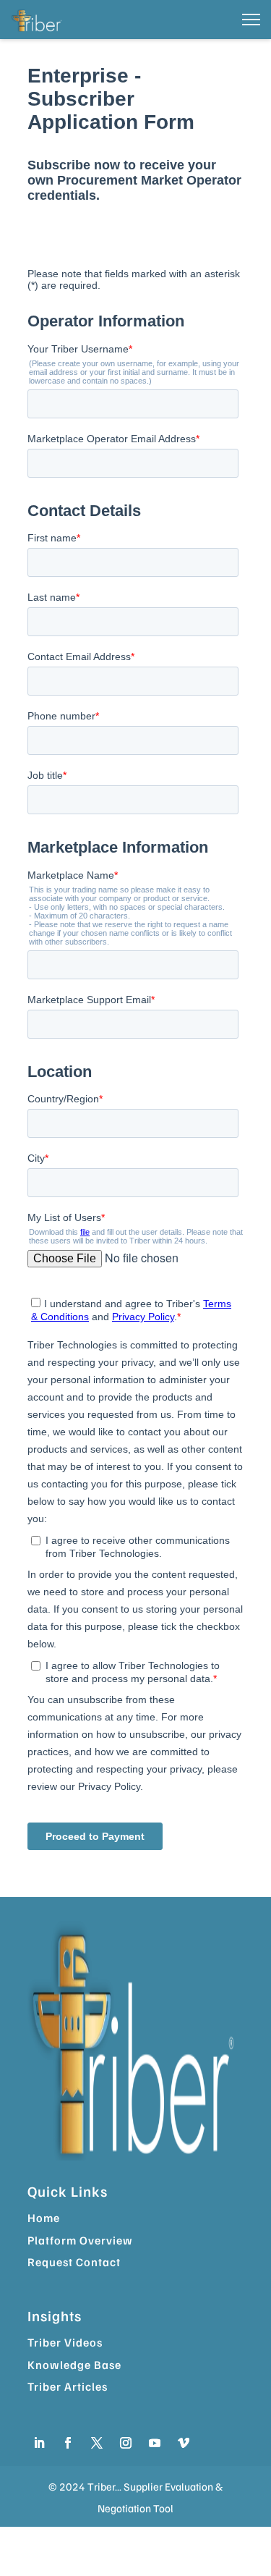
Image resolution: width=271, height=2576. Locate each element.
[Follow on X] (97, 2443)
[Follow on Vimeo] (184, 2443)
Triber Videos (65, 2342)
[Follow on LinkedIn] (39, 2443)
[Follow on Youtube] (155, 2443)
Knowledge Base (74, 2365)
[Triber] (38, 20)
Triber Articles (68, 2386)
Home (44, 2218)
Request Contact (74, 2262)
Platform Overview (80, 2240)
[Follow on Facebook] (68, 2443)
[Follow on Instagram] (126, 2443)
